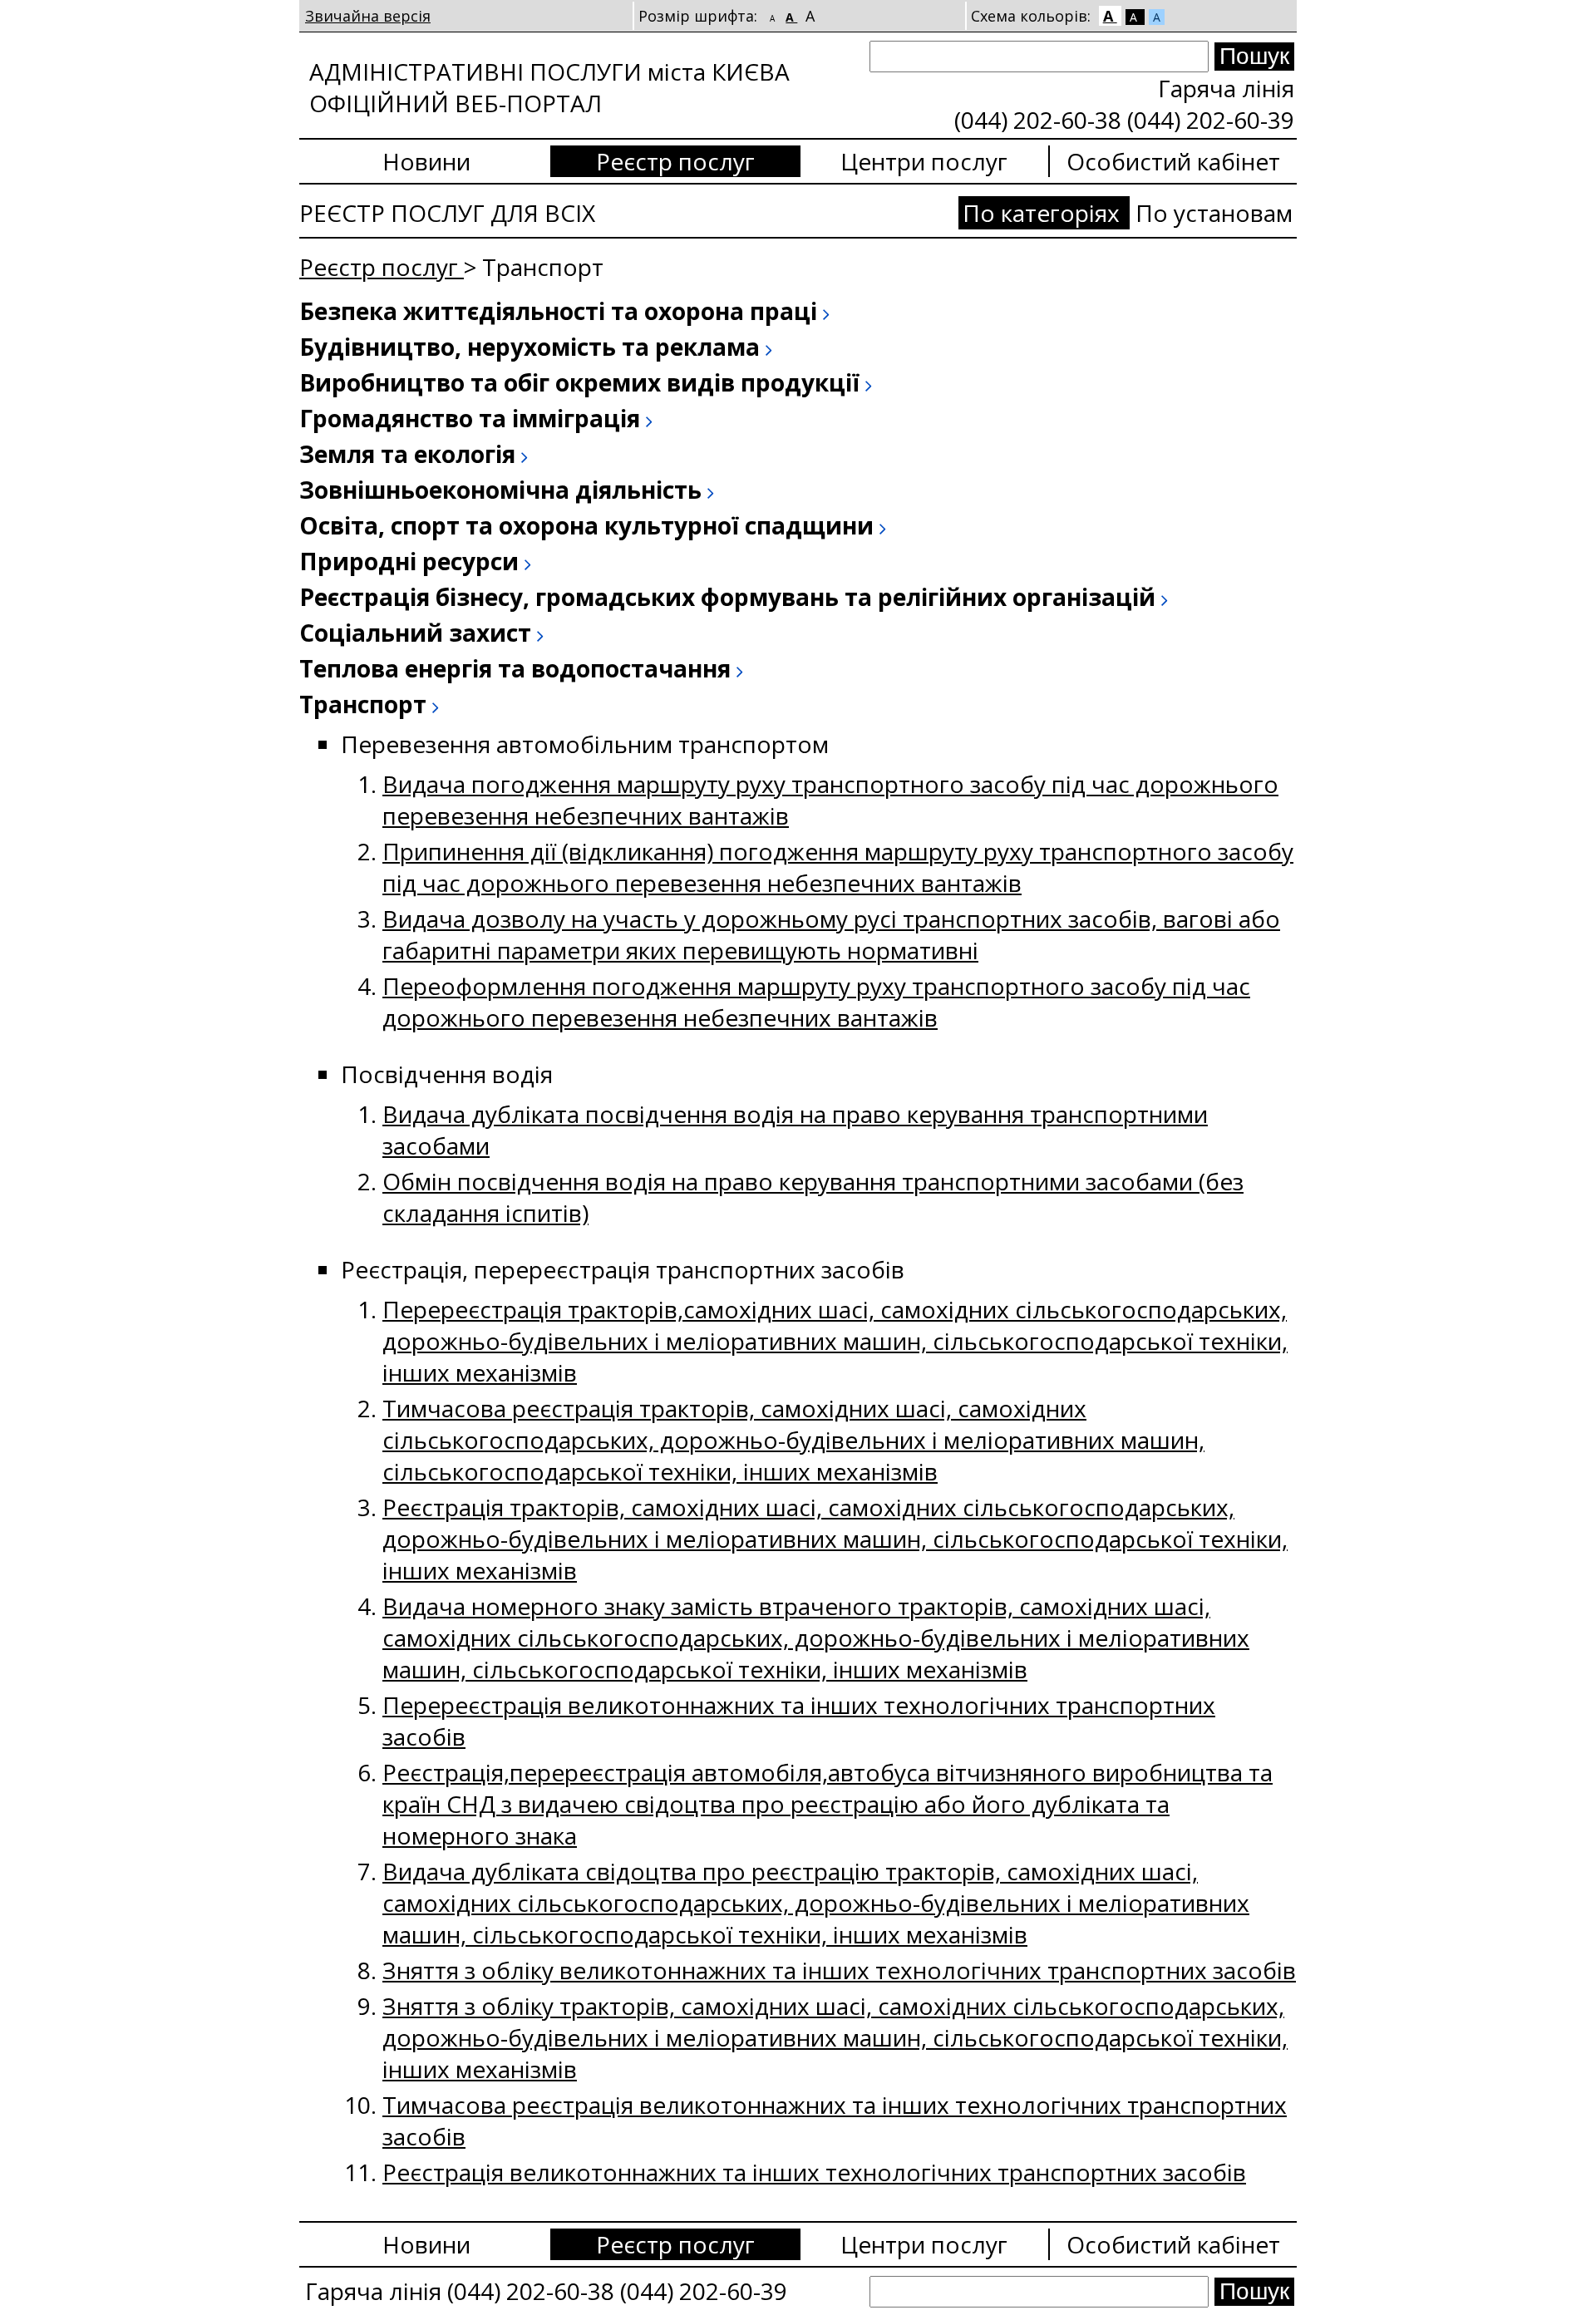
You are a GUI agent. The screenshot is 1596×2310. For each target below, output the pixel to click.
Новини (426, 161)
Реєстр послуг (675, 161)
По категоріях (1044, 213)
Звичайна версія (368, 16)
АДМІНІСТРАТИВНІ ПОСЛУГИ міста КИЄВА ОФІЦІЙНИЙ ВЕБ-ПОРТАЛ (549, 87)
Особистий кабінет (1173, 161)
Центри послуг (924, 161)
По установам (1214, 213)
